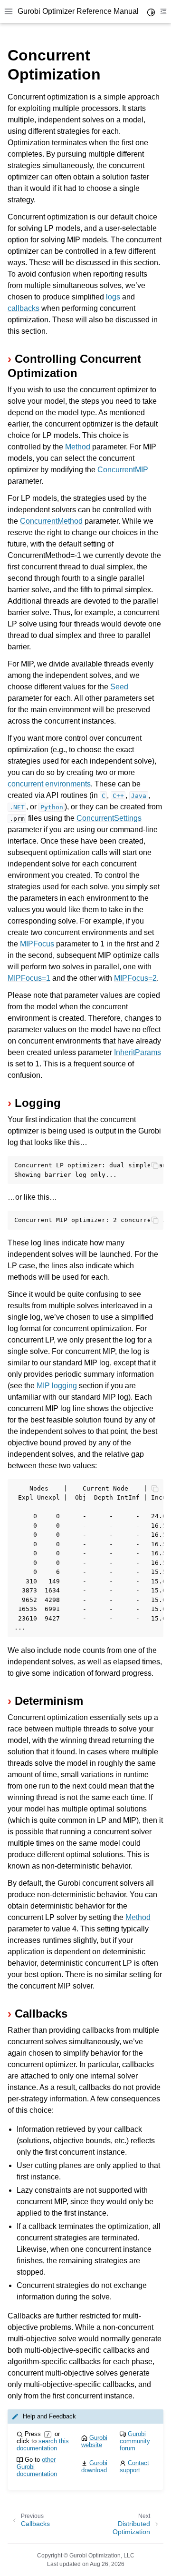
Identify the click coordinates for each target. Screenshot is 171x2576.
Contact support (134, 2467)
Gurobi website (94, 2441)
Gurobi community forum (135, 2441)
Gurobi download (94, 2467)
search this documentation (43, 2445)
